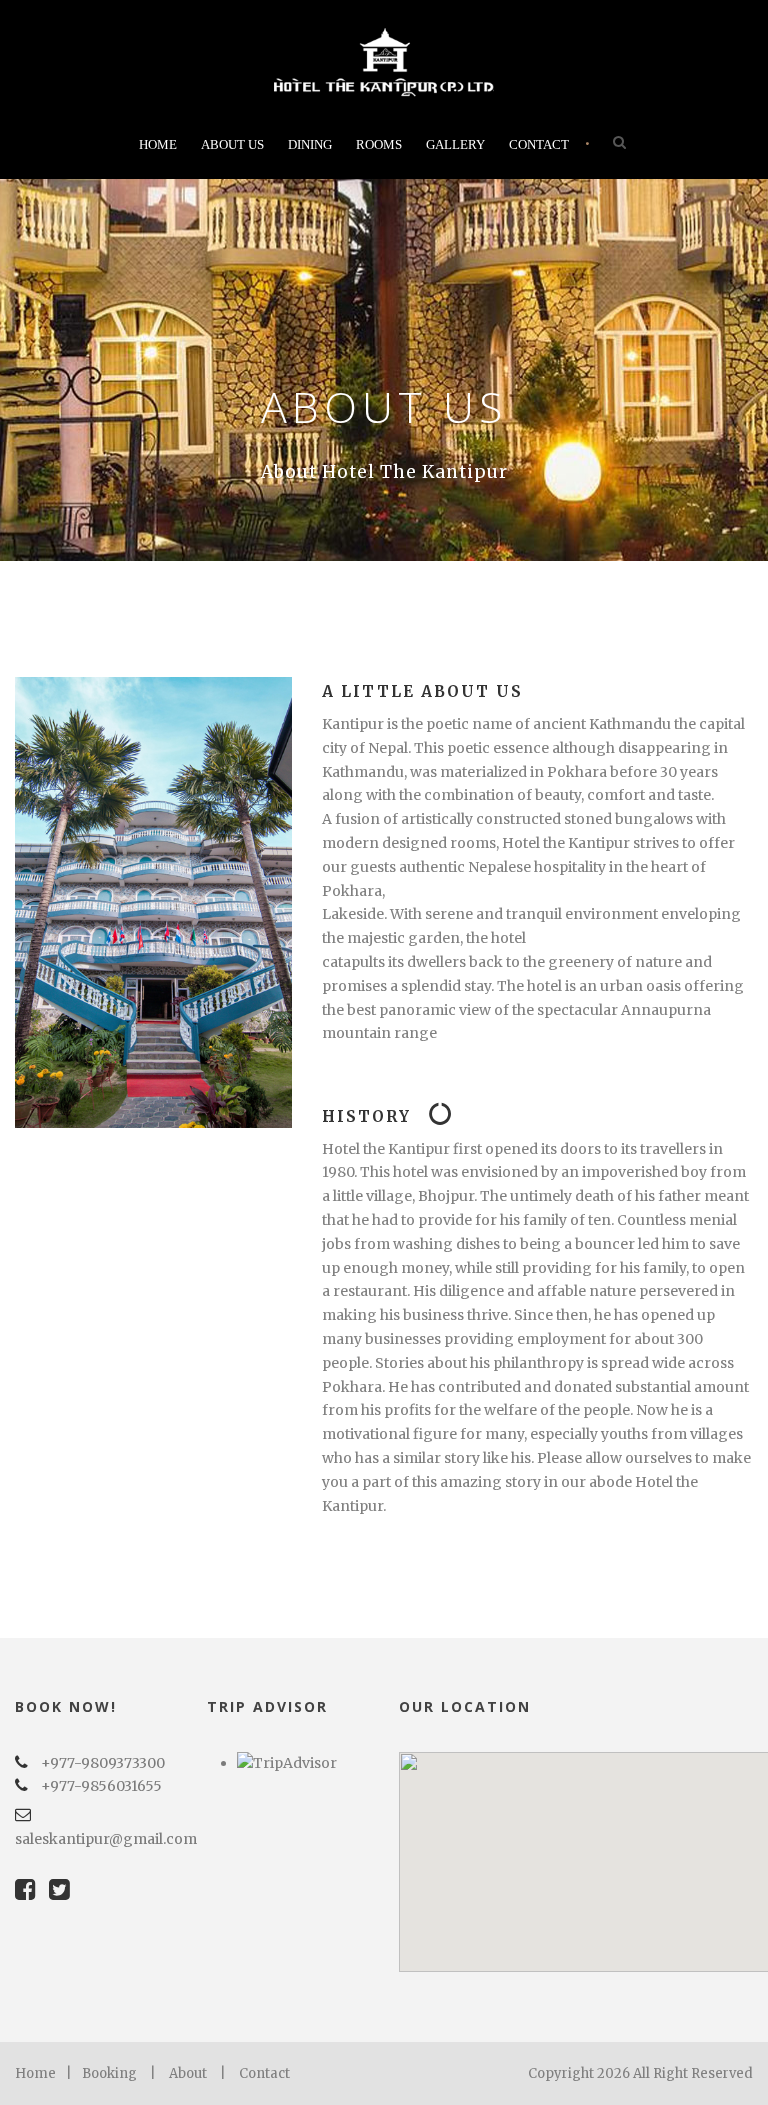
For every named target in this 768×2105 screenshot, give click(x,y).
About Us (232, 144)
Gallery (455, 144)
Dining (310, 144)
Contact (539, 144)
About (188, 2073)
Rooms (379, 144)
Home (158, 144)
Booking (109, 2073)
